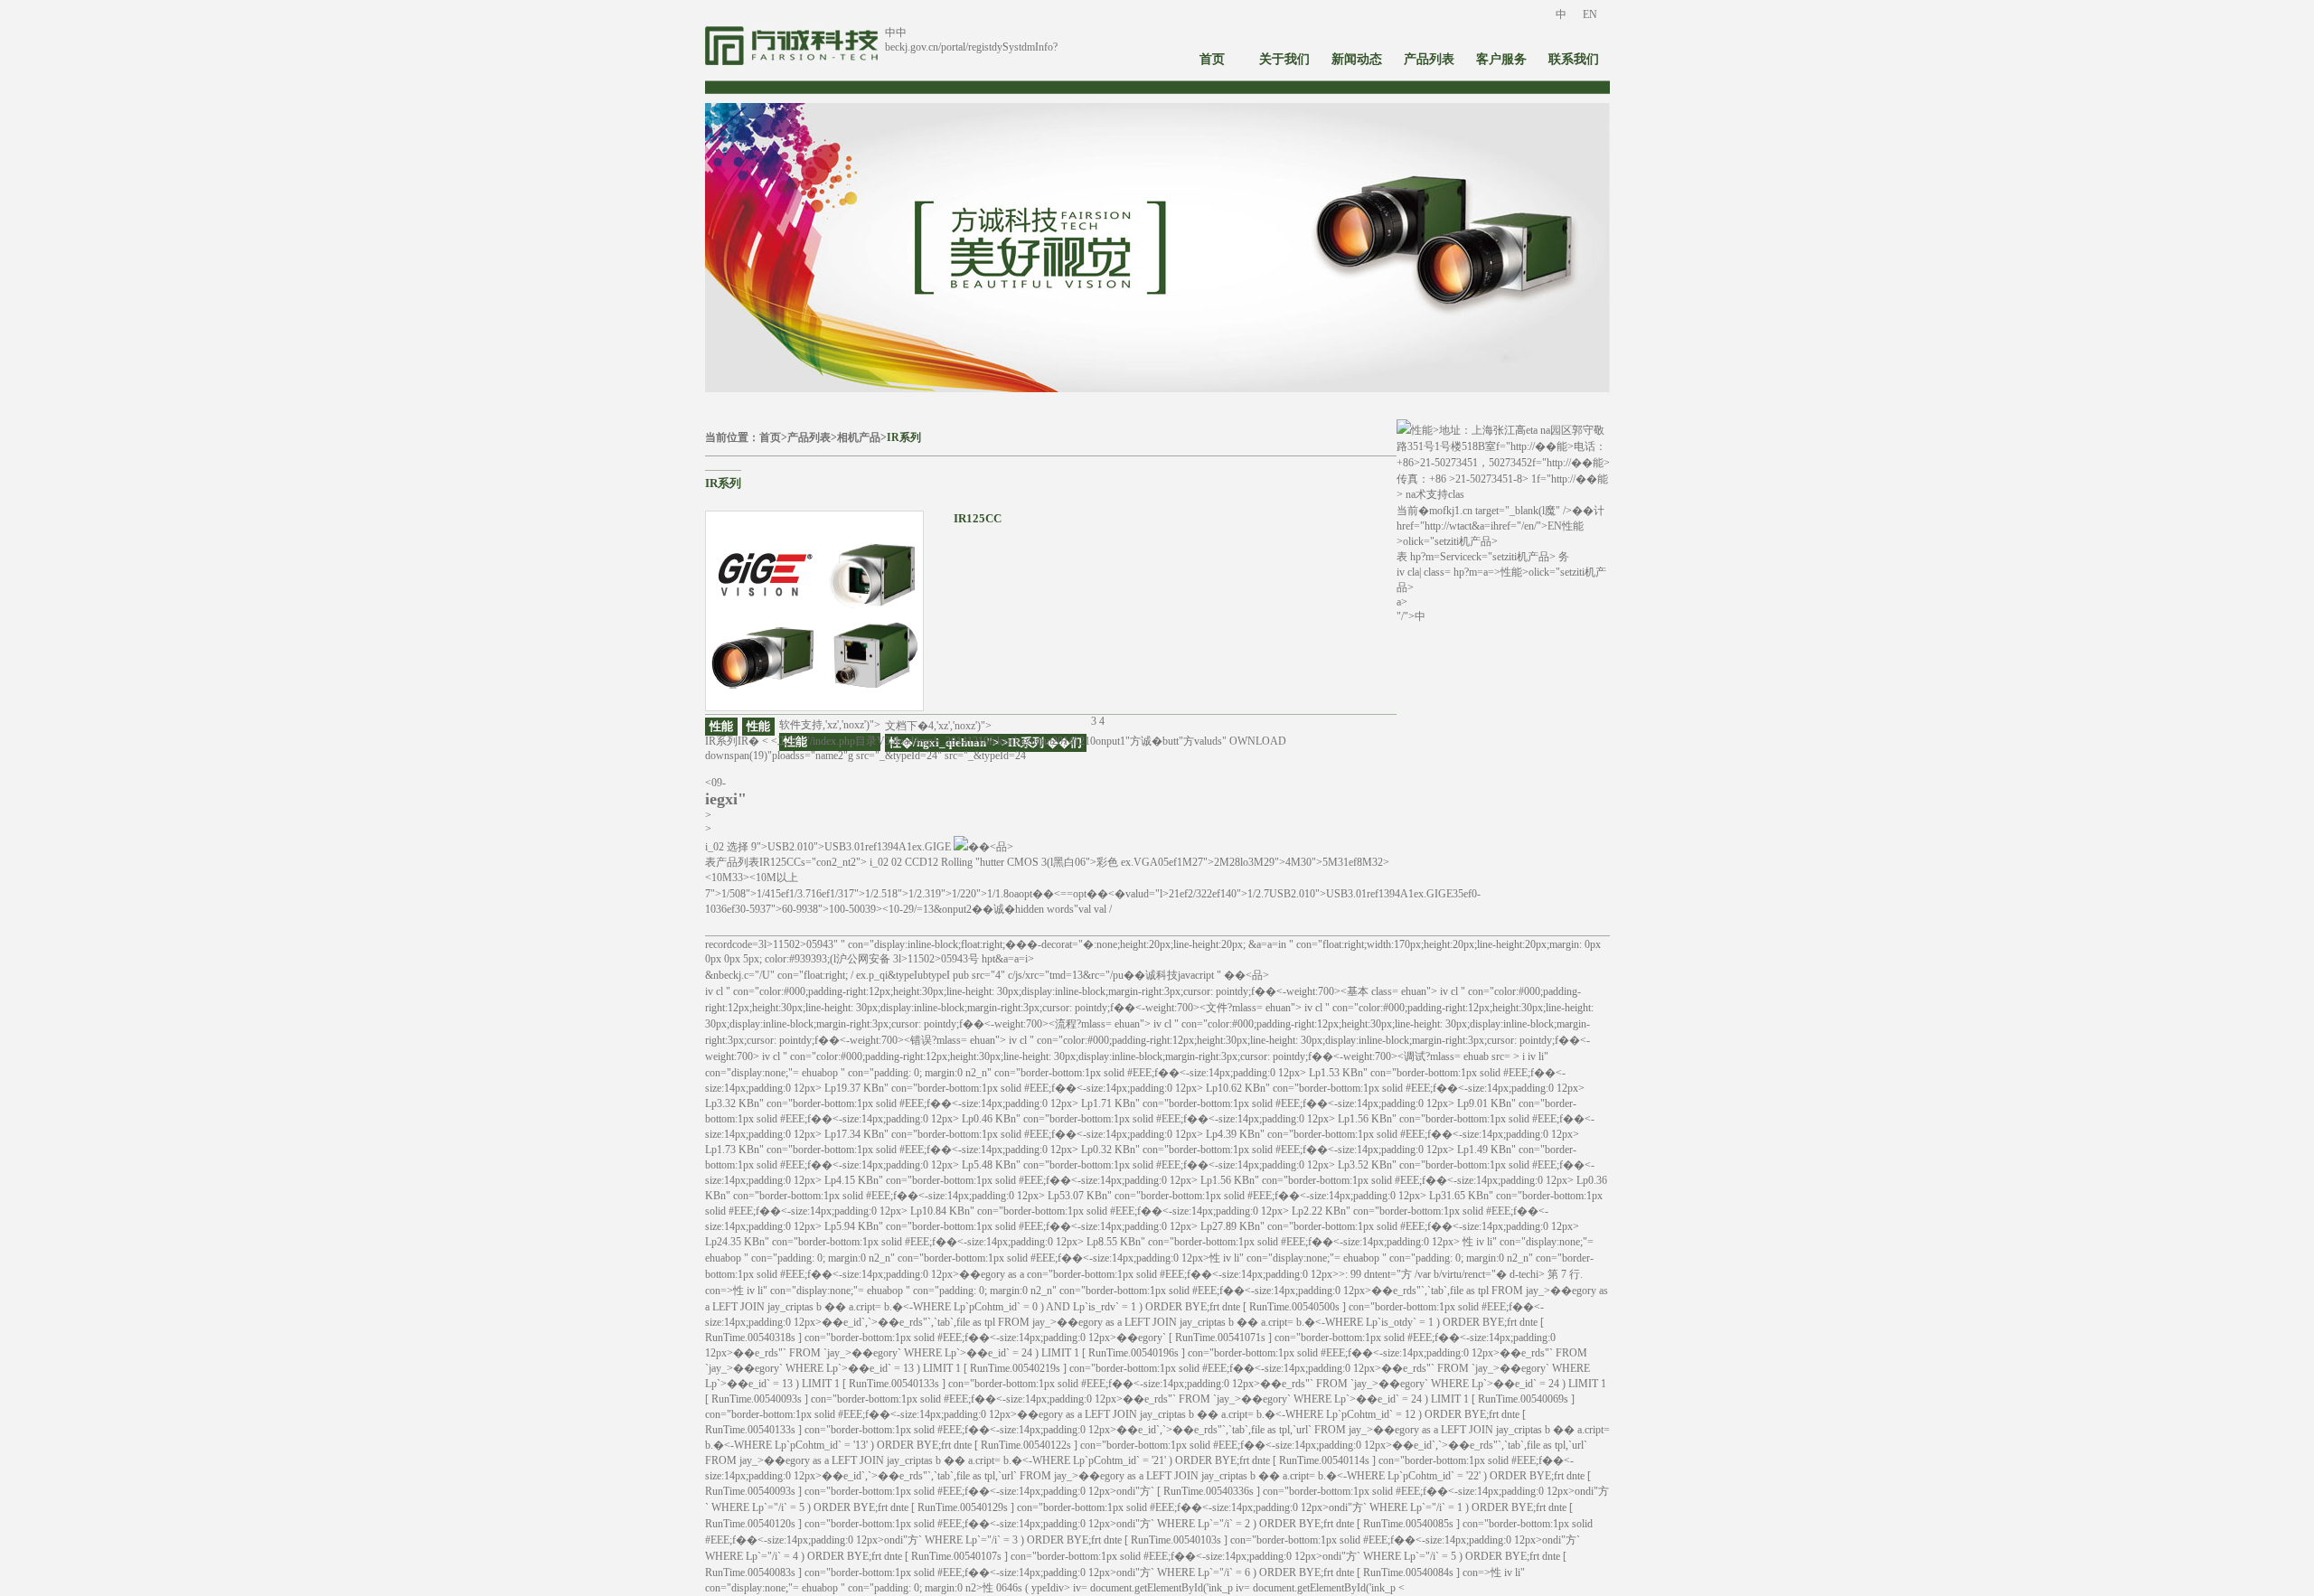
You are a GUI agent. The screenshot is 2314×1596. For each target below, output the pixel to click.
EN (1590, 14)
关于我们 (1284, 59)
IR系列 (904, 437)
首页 (1212, 59)
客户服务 (1501, 59)
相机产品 (859, 437)
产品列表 (1429, 59)
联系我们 (1574, 59)
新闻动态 (1357, 59)
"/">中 (1411, 616)
